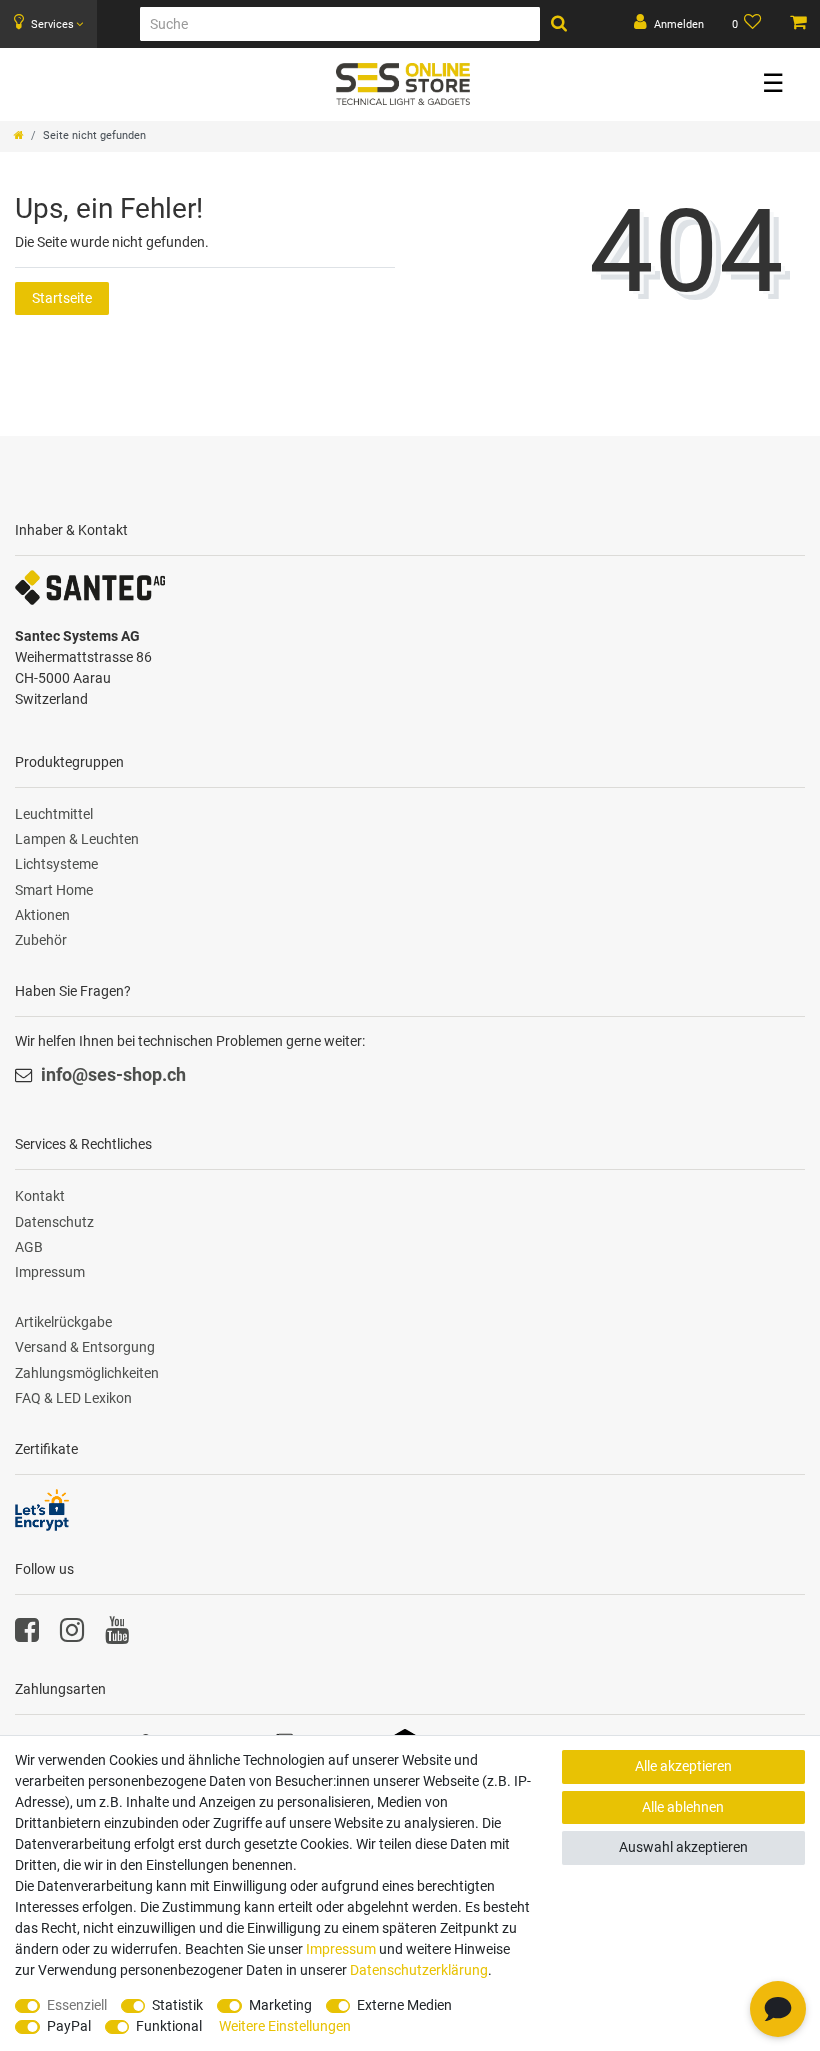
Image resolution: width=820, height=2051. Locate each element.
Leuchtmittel (54, 814)
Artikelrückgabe (63, 1322)
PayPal (69, 2026)
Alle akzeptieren (683, 1766)
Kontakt (40, 1196)
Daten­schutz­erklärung (419, 1970)
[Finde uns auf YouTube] (117, 1635)
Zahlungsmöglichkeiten (87, 1373)
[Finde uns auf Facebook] (27, 1635)
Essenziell (77, 2005)
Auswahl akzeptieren (683, 1847)
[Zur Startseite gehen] (19, 135)
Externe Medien (404, 2005)
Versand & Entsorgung (85, 1347)
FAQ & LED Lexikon (73, 1398)
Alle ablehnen (683, 1807)
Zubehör (41, 940)
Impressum (50, 1272)
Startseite (62, 298)
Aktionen (42, 915)
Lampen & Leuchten (77, 839)
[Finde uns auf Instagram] (72, 1635)
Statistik (177, 2005)
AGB (29, 1247)
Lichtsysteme (56, 864)
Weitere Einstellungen (285, 2026)
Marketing (280, 2005)
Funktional (169, 2026)
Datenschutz (54, 1222)
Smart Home (54, 890)
